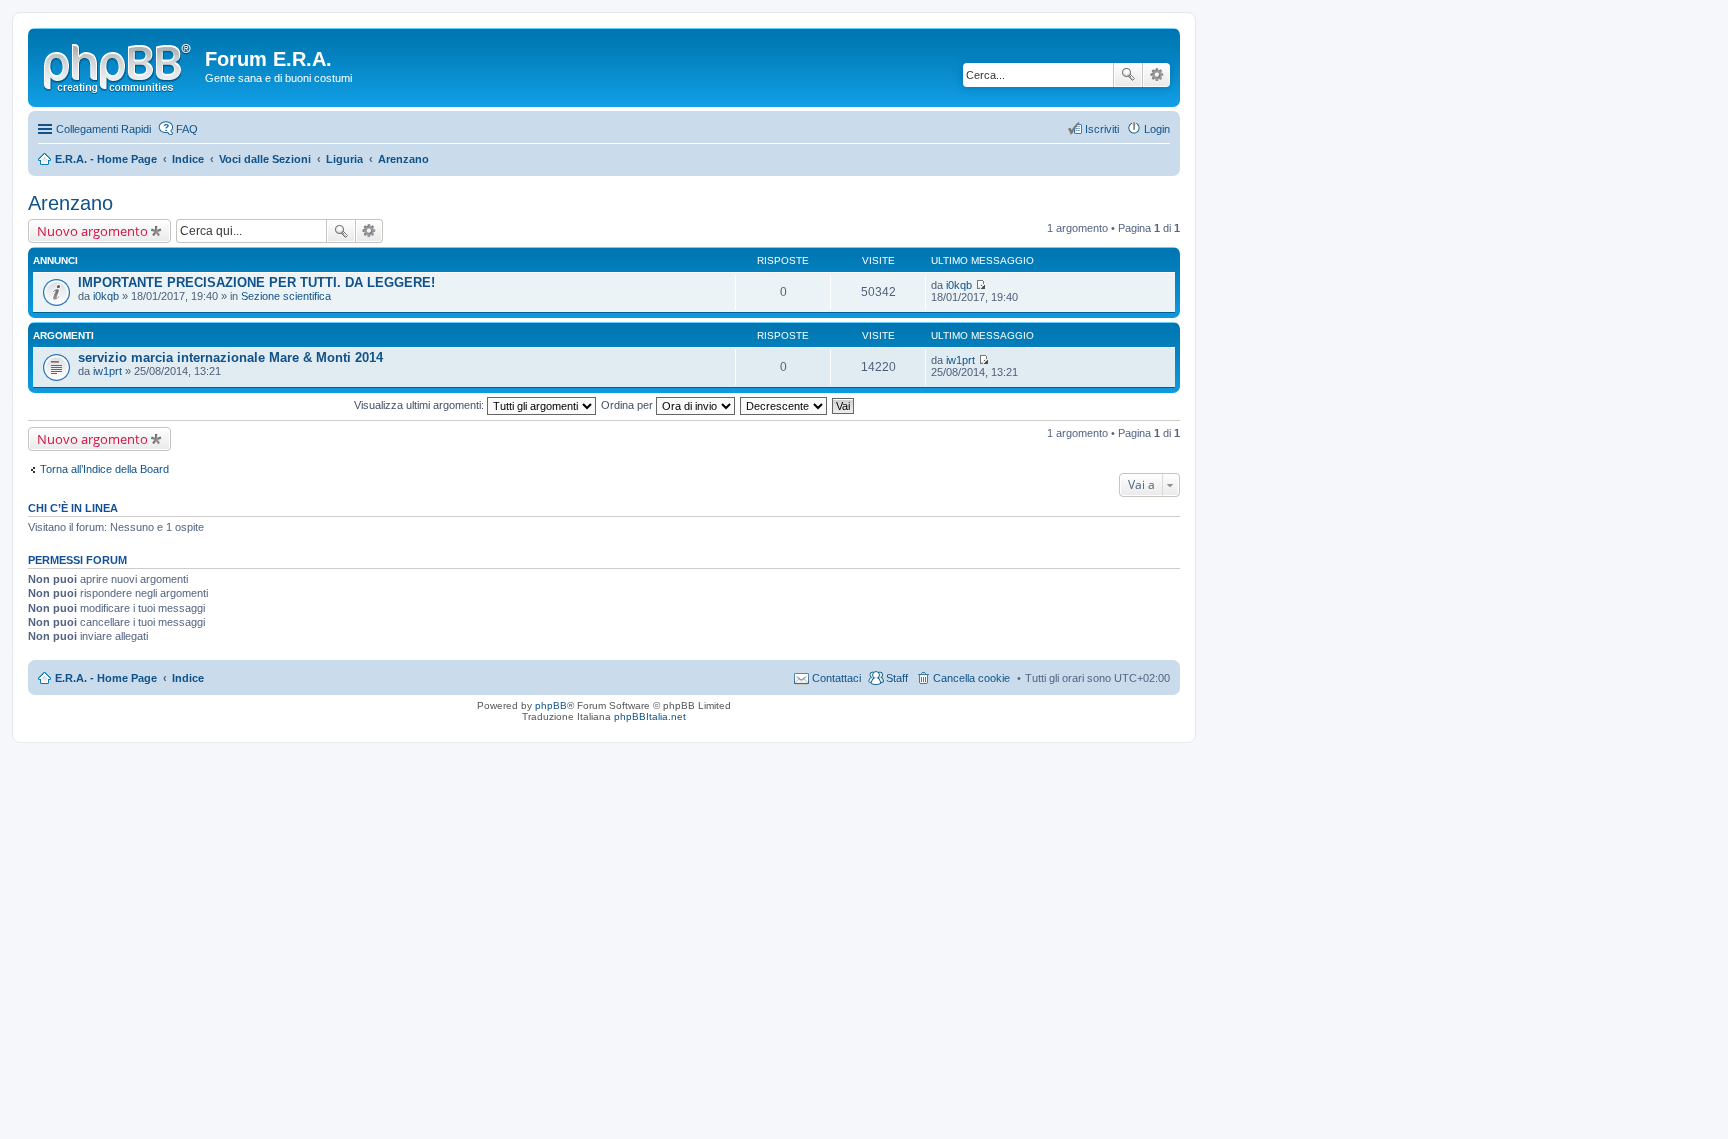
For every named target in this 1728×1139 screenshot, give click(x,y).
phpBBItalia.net (650, 716)
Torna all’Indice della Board (104, 469)
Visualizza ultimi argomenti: (420, 405)
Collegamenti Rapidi (103, 129)
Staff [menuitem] (897, 678)
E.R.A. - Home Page (106, 678)
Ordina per (628, 405)
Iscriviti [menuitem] (1102, 129)
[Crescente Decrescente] (784, 405)
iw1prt (107, 371)
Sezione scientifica (286, 296)
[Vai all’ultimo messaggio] (980, 285)
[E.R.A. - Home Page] (119, 65)
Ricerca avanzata (1156, 75)
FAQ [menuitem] (187, 129)
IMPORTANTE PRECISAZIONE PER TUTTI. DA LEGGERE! (256, 282)
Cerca (1128, 75)
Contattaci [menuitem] (836, 678)
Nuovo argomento (92, 231)
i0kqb (106, 296)
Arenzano (70, 203)
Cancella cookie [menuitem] (971, 678)
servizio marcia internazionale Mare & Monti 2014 (230, 357)
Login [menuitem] (1157, 129)
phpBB (551, 705)
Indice (188, 678)
